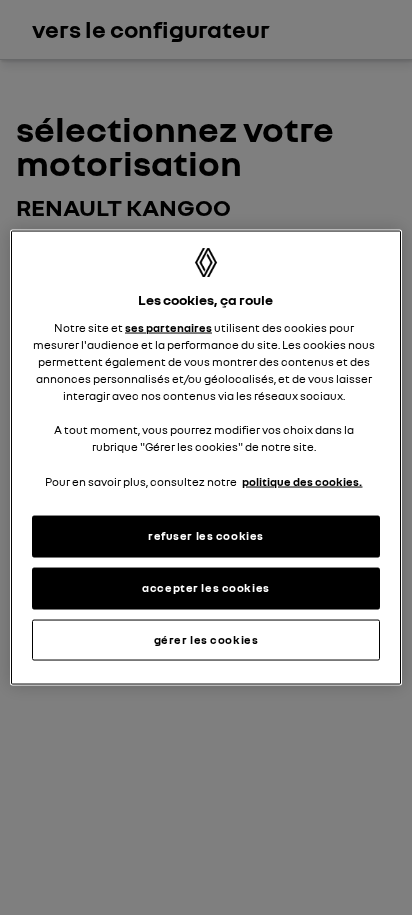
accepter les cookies (205, 587)
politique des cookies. (302, 481)
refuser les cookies (206, 535)
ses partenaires (168, 328)
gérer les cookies (206, 639)
